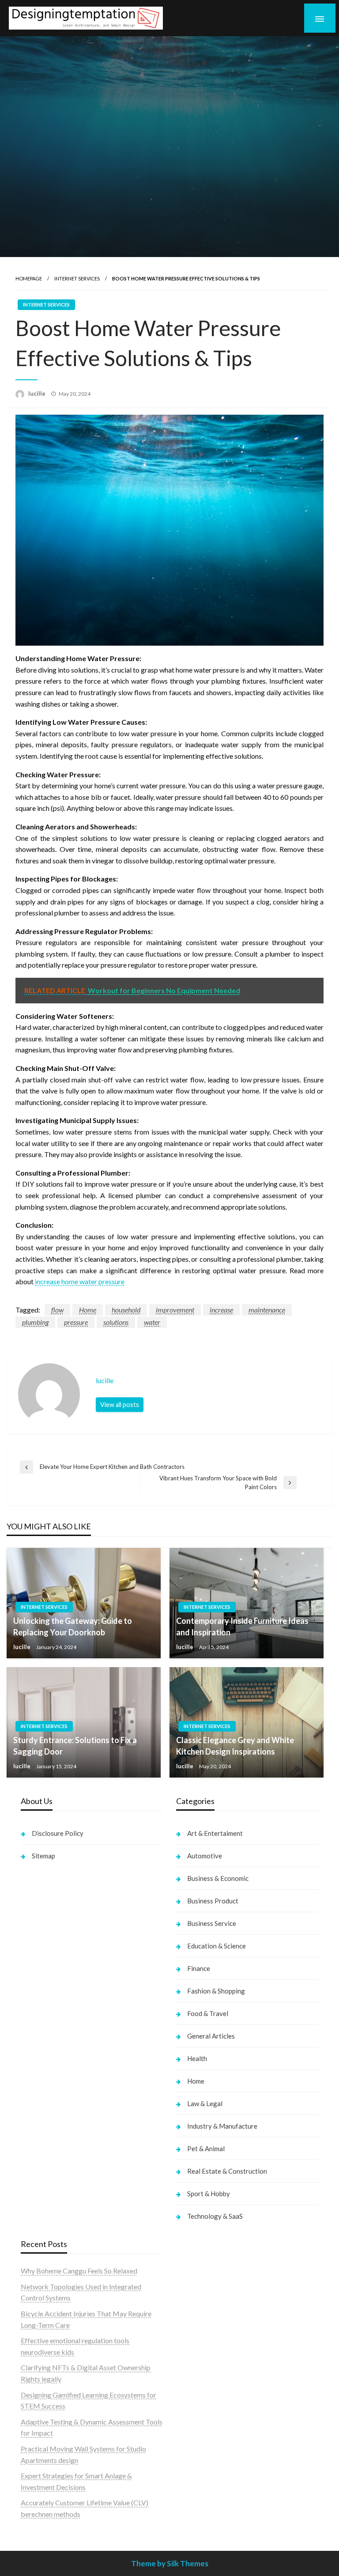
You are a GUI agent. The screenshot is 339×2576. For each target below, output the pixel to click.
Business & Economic (218, 1878)
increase (221, 1310)
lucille (38, 393)
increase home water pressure (80, 1281)
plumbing (35, 1322)
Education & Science (217, 1946)
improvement (175, 1310)
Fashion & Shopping (216, 1991)
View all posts (120, 1405)
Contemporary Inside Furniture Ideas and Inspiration (242, 1626)
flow (57, 1310)
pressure (76, 1322)
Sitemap (43, 1856)
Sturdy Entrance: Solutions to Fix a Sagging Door (75, 1746)
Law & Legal (205, 2103)
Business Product (213, 1901)
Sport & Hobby (209, 2194)
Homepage (29, 278)
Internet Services (77, 278)
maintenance (267, 1310)
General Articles (211, 2036)
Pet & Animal (206, 2149)
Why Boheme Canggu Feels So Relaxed (79, 2271)
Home (88, 1310)
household (126, 1310)
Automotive (205, 1856)
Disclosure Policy (58, 1833)
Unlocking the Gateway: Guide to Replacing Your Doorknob (73, 1626)
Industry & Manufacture (222, 2126)
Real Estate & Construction (227, 2171)
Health (197, 2058)
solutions (116, 1322)
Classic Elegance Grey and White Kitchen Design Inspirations (235, 1746)
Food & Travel (208, 2013)
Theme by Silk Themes (170, 2563)
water (152, 1322)
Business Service (212, 1923)
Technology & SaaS (215, 2216)
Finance (199, 1968)
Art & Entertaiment (215, 1833)
